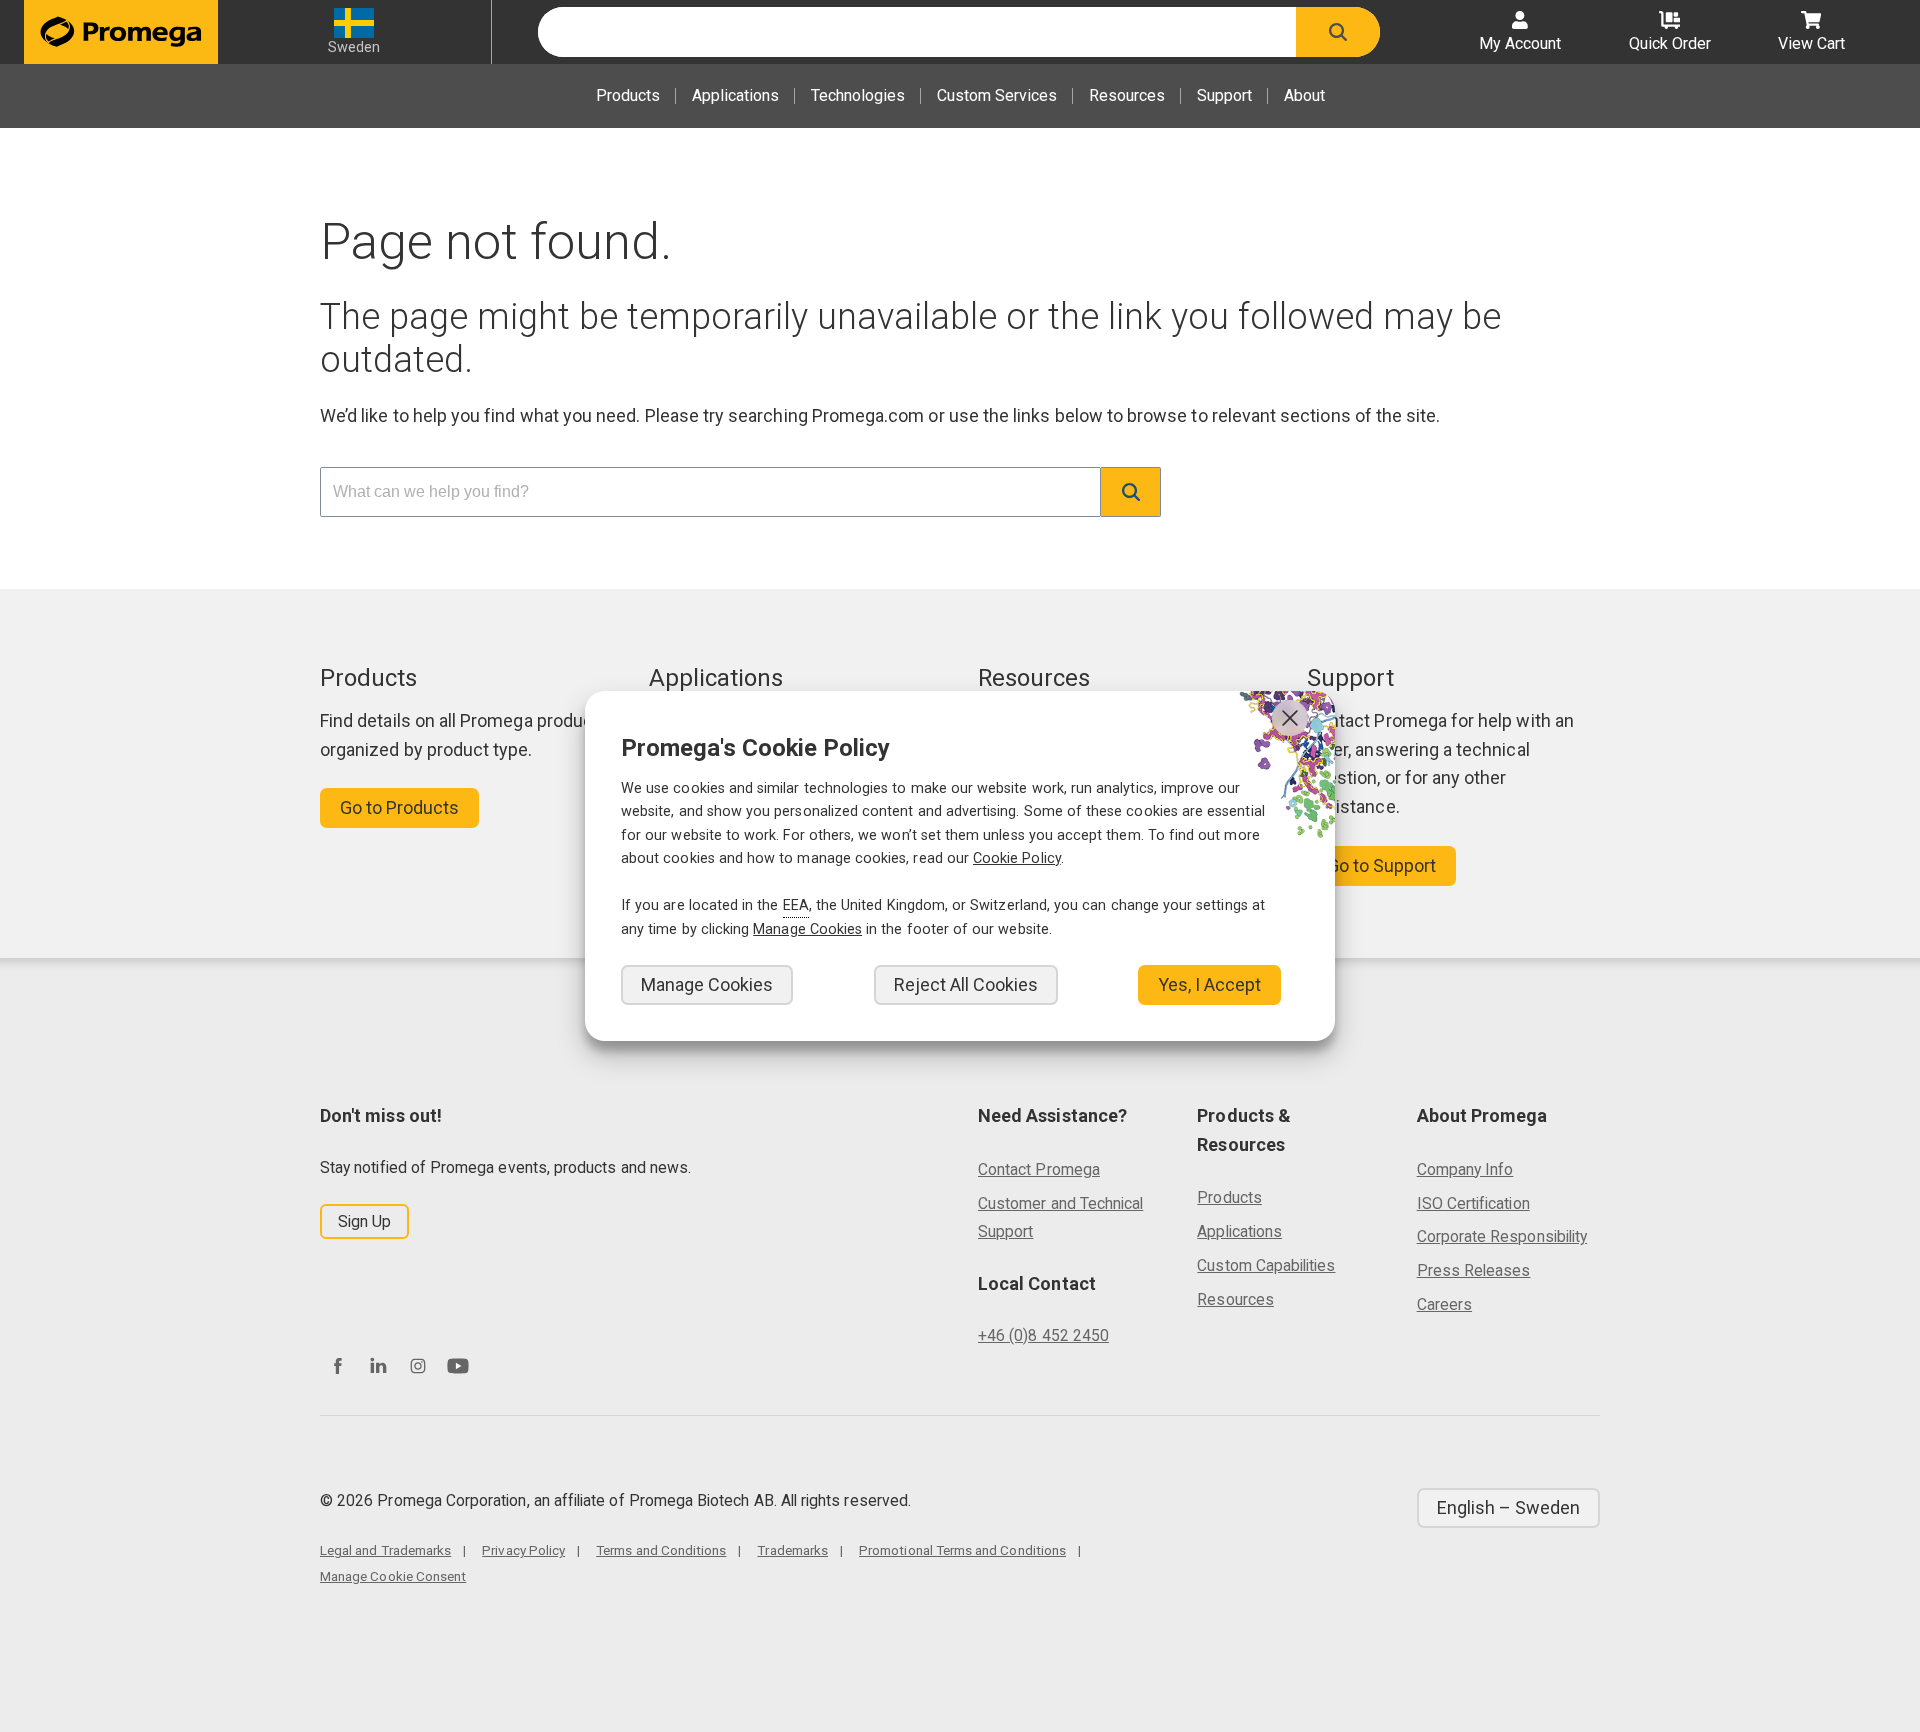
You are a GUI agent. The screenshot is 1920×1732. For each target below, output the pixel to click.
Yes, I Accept (1209, 984)
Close (1290, 718)
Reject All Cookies (966, 984)
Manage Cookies (707, 984)
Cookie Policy (1017, 858)
